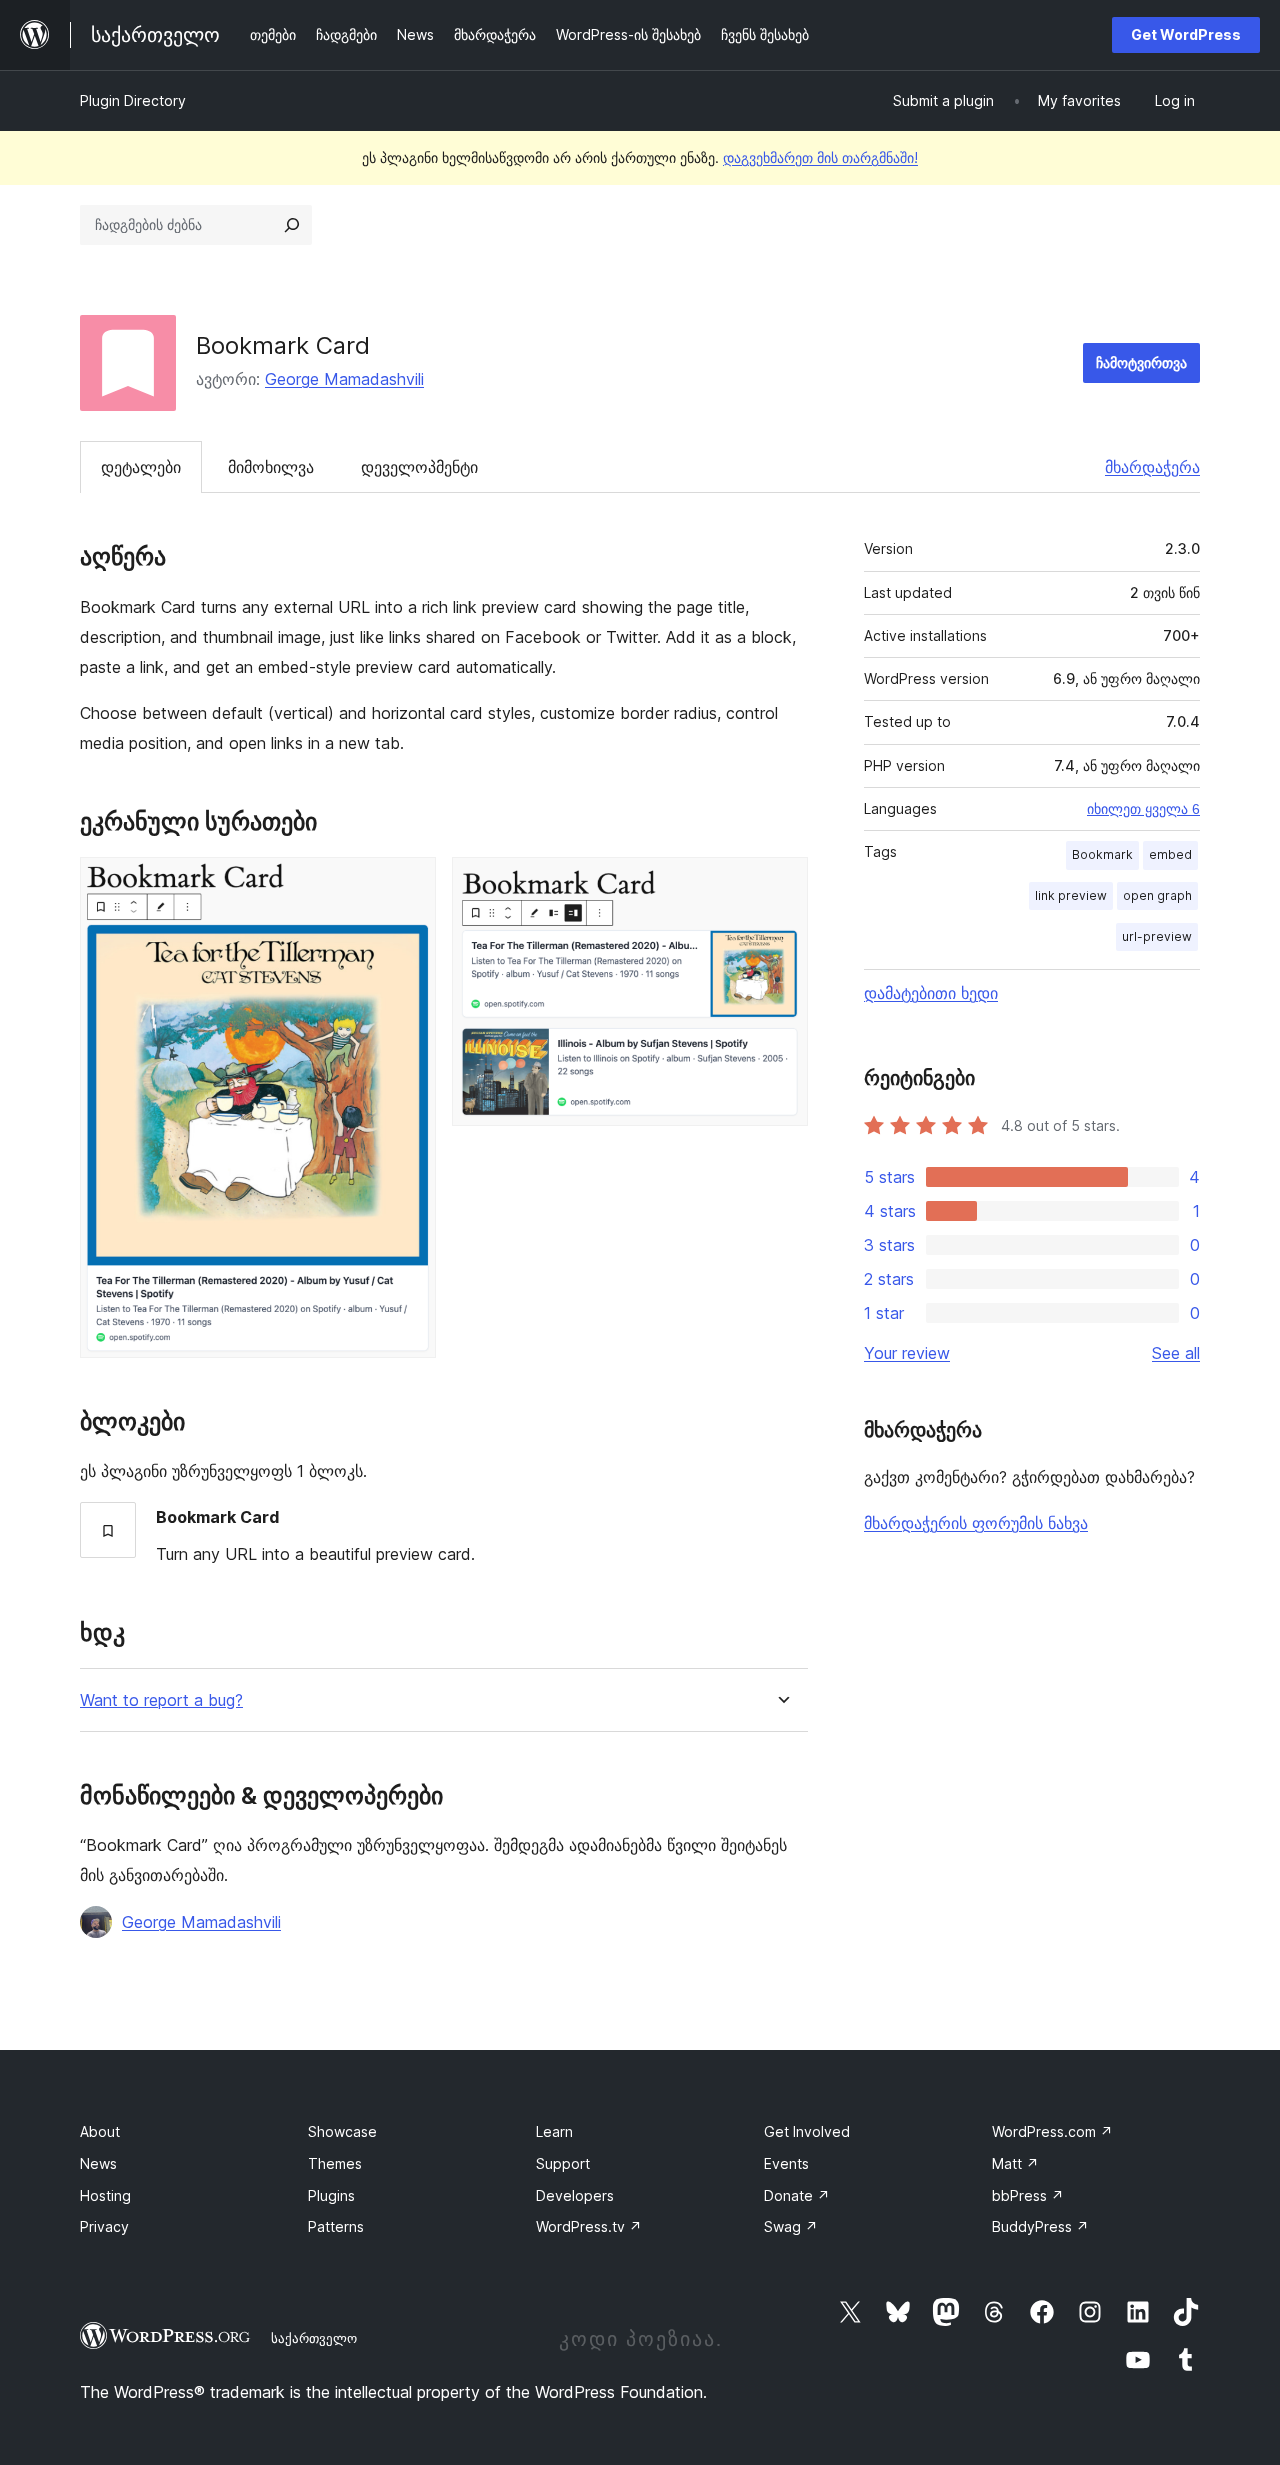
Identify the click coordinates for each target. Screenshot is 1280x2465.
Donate (797, 2195)
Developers (575, 2195)
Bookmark (1102, 854)
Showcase (342, 2131)
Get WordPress (1186, 34)
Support (563, 2163)
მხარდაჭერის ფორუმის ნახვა (976, 1523)
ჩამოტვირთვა (1141, 362)
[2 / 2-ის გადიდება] (781, 884)
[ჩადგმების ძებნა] (292, 225)
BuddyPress (1040, 2226)
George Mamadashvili (344, 379)
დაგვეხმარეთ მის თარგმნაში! (820, 157)
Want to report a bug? (161, 1700)
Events (786, 2163)
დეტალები (141, 467)
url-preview (1157, 936)
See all (1176, 1353)
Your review (907, 1353)
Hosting (105, 2195)
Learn (554, 2131)
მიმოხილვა (271, 467)
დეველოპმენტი (419, 467)
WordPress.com (1052, 2131)
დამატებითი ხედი (931, 993)
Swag (791, 2226)
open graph (1157, 895)
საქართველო (314, 2338)
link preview (1071, 895)
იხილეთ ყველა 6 (1143, 809)
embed (1170, 854)
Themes (335, 2163)
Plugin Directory (133, 100)
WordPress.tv (589, 2226)
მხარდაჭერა (1152, 467)
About (100, 2131)
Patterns (336, 2226)
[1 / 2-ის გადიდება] (409, 884)
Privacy (104, 2226)
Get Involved (807, 2131)
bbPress (1028, 2195)
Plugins (331, 2195)
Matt (1015, 2163)
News (98, 2163)
